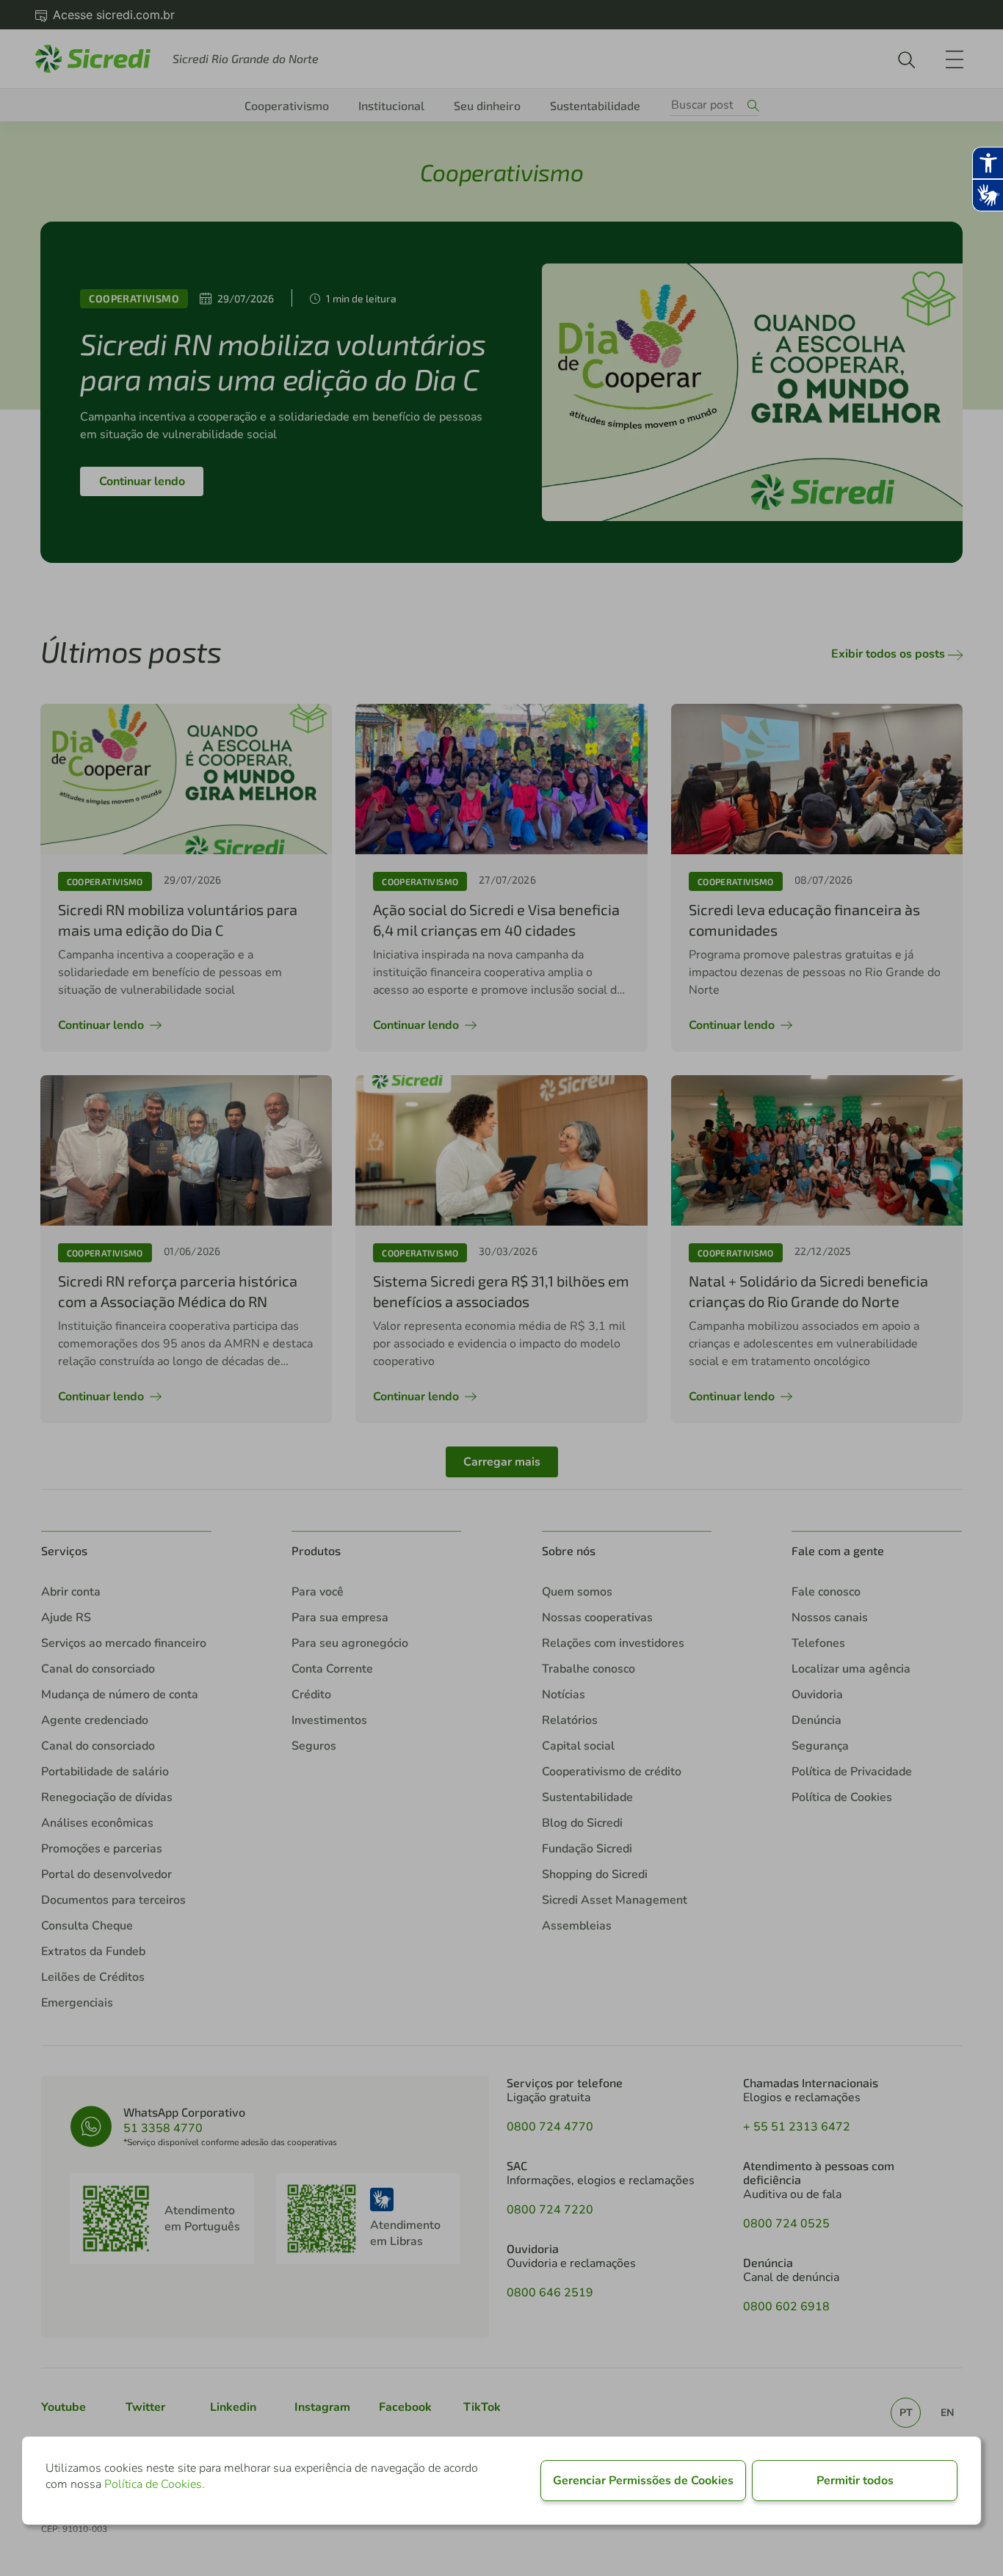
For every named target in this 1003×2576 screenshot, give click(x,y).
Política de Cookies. (155, 2484)
